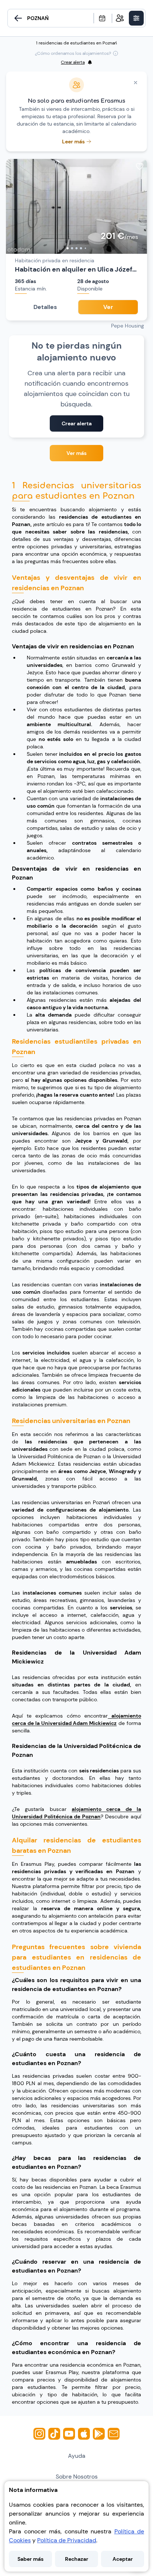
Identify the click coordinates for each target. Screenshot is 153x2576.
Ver (108, 307)
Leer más (73, 142)
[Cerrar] (136, 83)
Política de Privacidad (67, 2540)
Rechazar (77, 2559)
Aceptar (123, 2559)
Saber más (30, 2559)
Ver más (76, 453)
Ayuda (77, 2456)
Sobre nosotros (77, 2477)
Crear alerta (77, 423)
